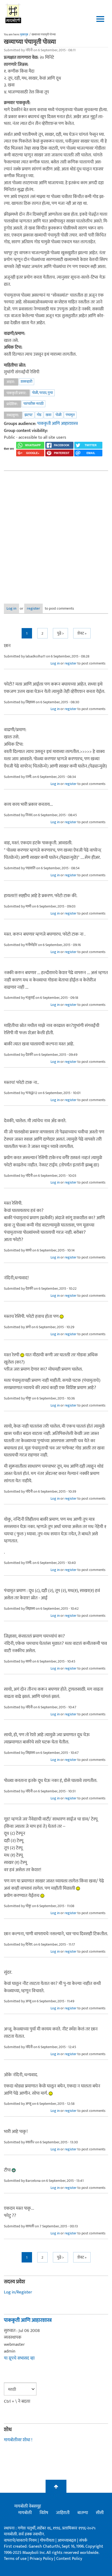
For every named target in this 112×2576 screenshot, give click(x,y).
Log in (11, 608)
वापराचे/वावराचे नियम (20, 2540)
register (33, 608)
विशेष (44, 2513)
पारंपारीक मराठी (33, 404)
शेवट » (82, 633)
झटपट (29, 415)
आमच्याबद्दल (67, 2540)
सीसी (100, 2513)
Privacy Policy (42, 2559)
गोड (39, 415)
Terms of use (15, 2559)
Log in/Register (18, 2292)
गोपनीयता (48, 2540)
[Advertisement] (56, 533)
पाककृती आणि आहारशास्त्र (58, 424)
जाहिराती (63, 2513)
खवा (48, 415)
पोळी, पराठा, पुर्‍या (42, 393)
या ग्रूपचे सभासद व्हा (19, 2358)
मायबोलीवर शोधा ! (18, 2440)
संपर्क (83, 2540)
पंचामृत (70, 415)
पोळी (58, 415)
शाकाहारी (26, 382)
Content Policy (69, 2559)
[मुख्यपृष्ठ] (13, 13)
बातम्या (83, 2513)
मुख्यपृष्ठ (24, 35)
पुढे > (60, 633)
